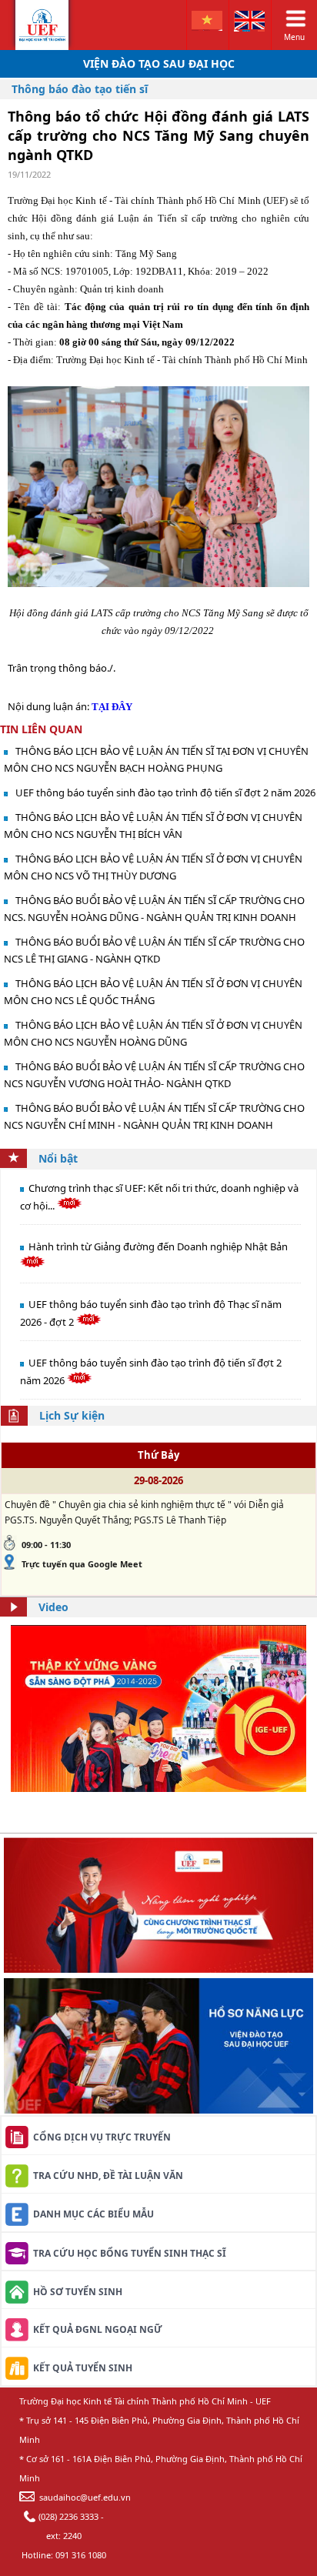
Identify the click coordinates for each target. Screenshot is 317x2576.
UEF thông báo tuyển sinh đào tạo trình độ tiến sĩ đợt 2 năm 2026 (165, 792)
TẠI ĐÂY (112, 707)
